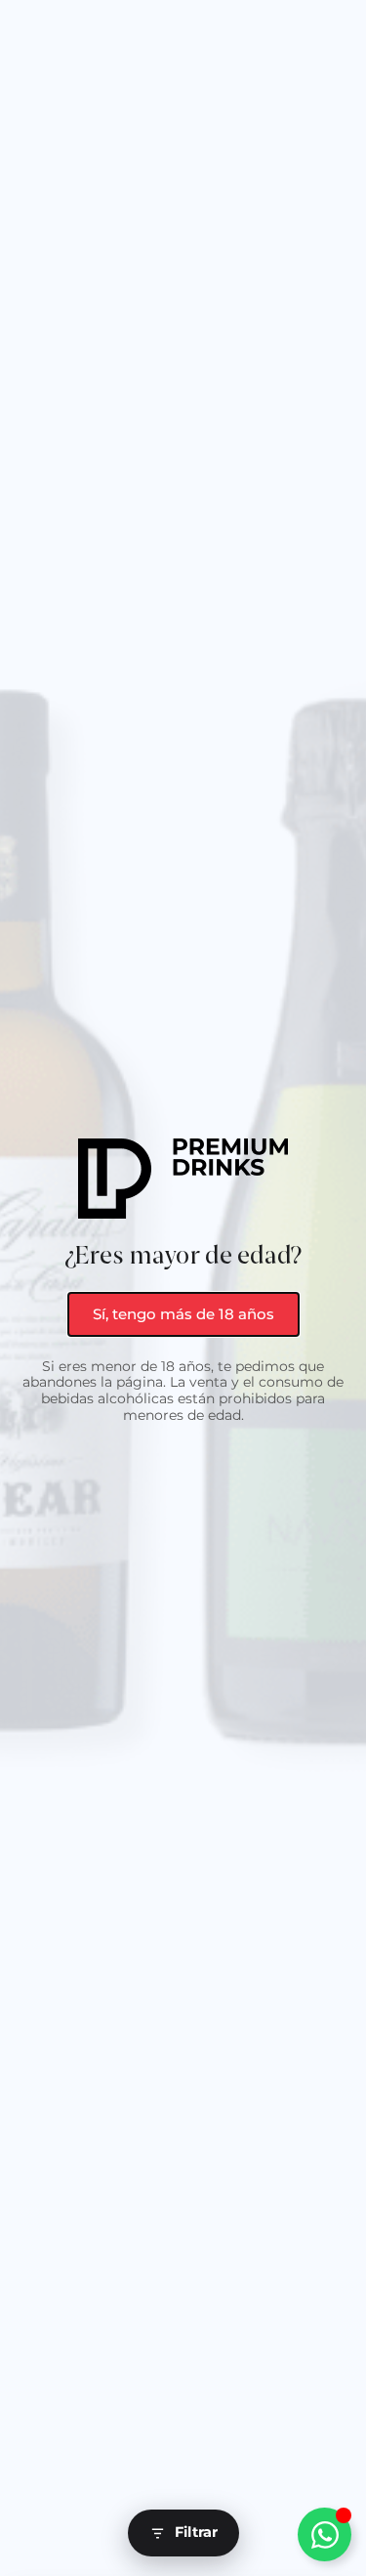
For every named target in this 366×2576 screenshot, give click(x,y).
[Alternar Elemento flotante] (325, 2534)
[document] (183, 1288)
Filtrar (196, 2532)
